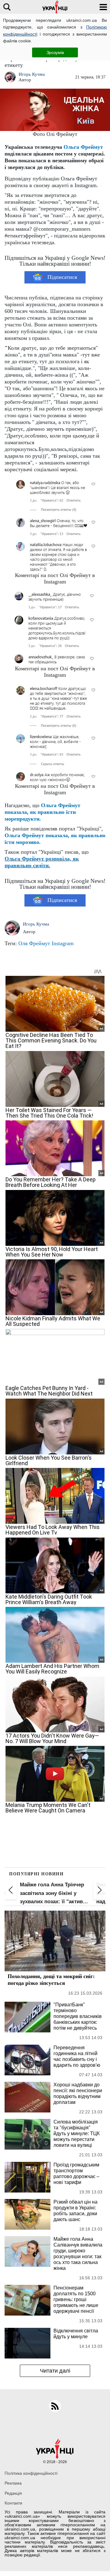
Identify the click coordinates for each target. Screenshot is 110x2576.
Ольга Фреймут (83, 147)
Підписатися (62, 277)
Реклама (13, 2483)
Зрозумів (55, 52)
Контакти (13, 2503)
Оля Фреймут (34, 943)
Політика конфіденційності (31, 2473)
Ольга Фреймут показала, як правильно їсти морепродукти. (42, 812)
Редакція (13, 2493)
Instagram (63, 943)
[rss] (55, 2406)
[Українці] (55, 7)
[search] (7, 7)
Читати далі (55, 2371)
